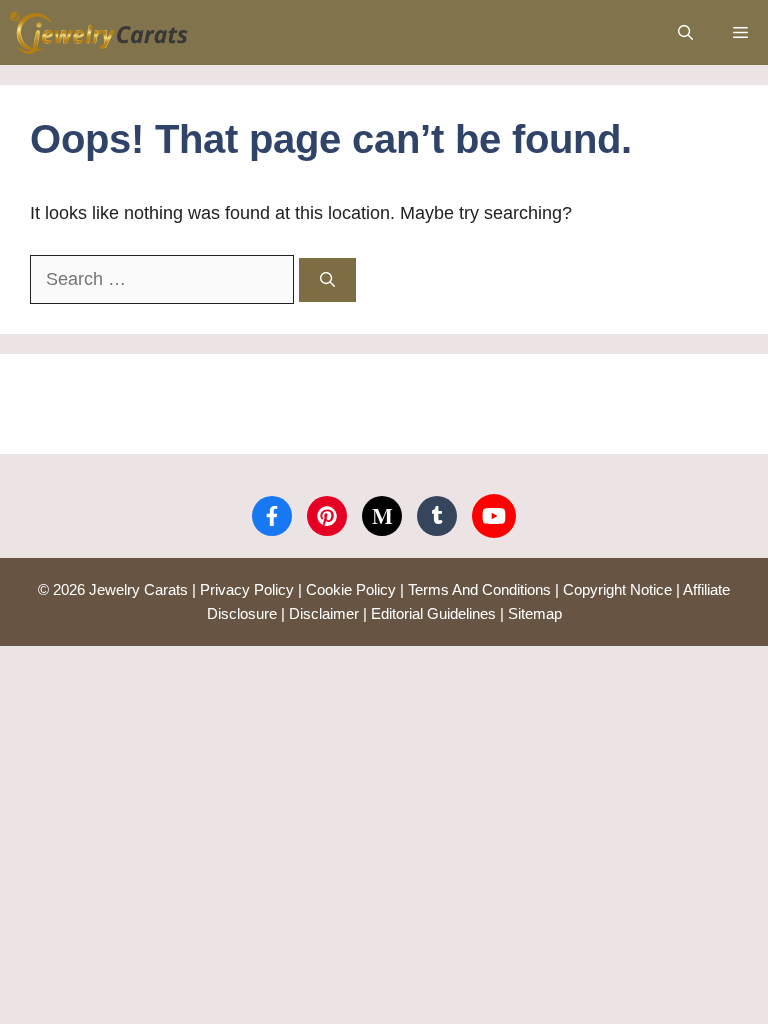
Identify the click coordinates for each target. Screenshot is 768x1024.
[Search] (327, 280)
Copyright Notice (617, 589)
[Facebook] (272, 516)
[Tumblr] (437, 516)
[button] (685, 32)
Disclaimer (324, 613)
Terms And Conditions (479, 589)
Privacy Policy (247, 589)
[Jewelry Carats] (99, 32)
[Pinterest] (327, 516)
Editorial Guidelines (433, 613)
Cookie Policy (351, 589)
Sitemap (535, 613)
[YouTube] (494, 516)
